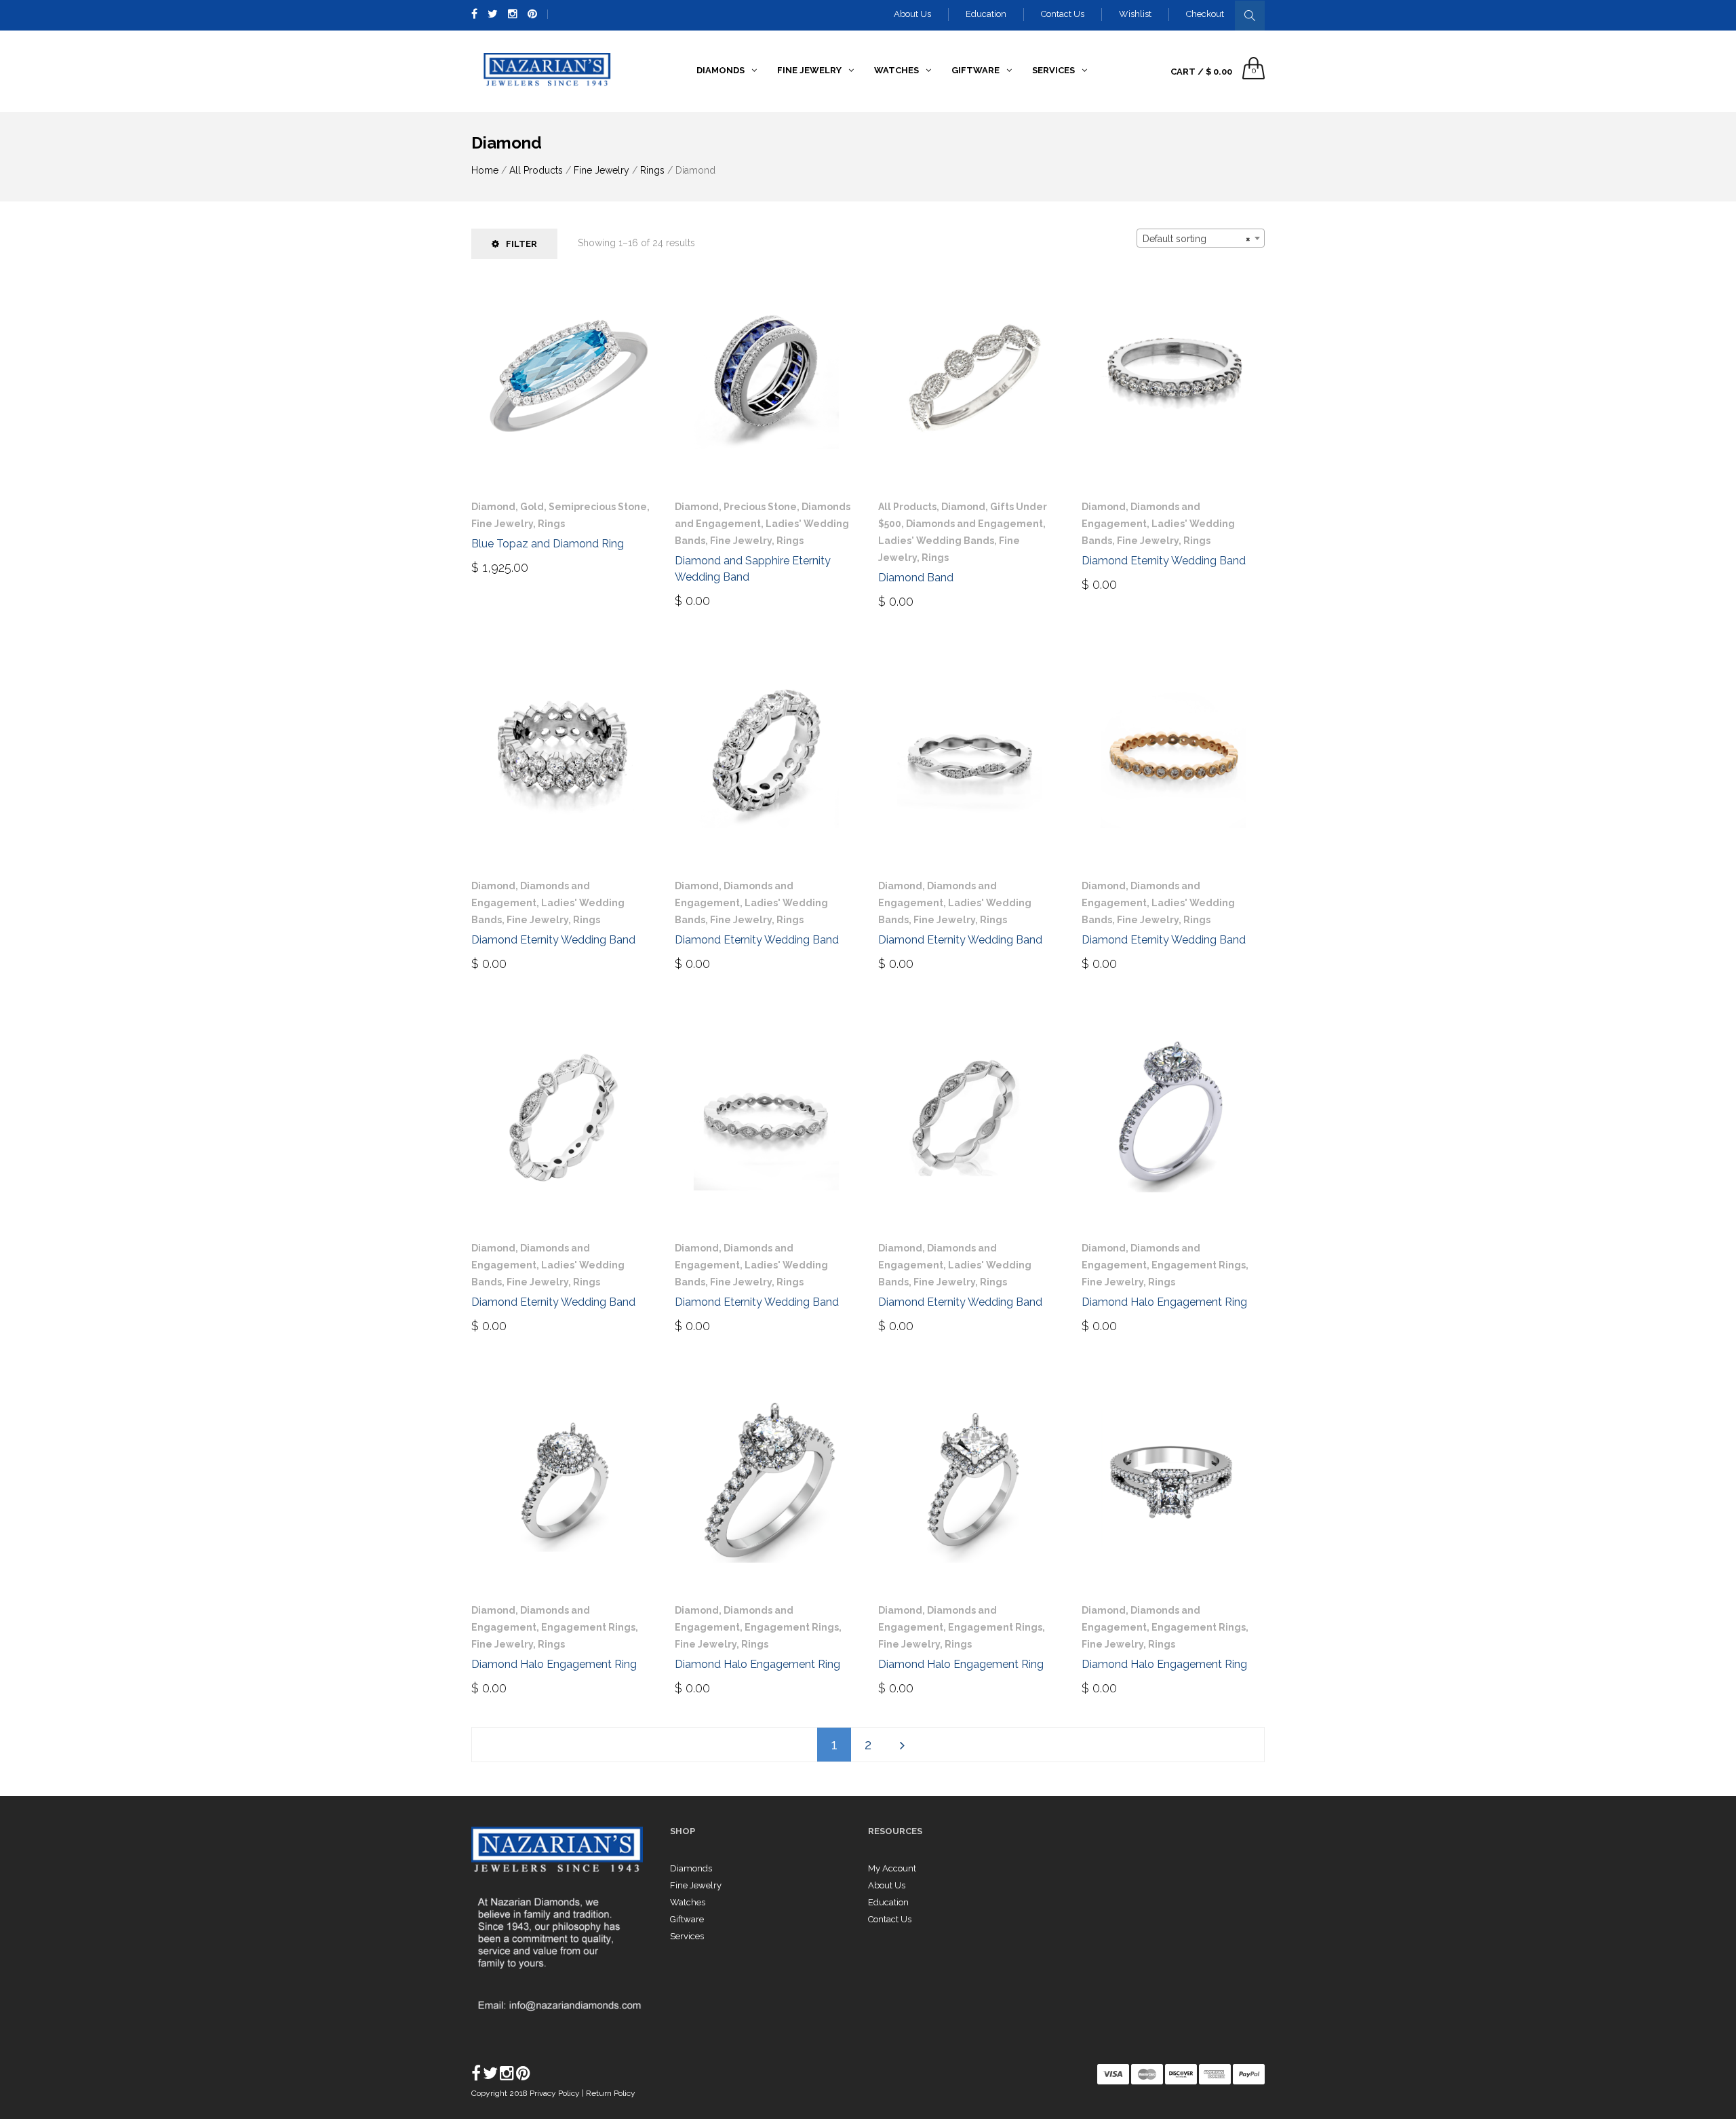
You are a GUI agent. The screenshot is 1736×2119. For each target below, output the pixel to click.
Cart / (1201, 72)
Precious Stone (760, 507)
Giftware (687, 1919)
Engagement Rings (1199, 1265)
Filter (521, 244)
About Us (912, 14)
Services (687, 1936)
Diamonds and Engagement (974, 524)
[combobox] (1201, 238)
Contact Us (1063, 14)
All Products (536, 170)
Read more (713, 600)
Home (485, 170)
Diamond (493, 507)
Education (986, 14)
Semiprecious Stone (598, 507)
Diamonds (691, 1868)
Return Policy (611, 2093)
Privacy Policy (556, 2093)
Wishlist (1135, 14)
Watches (688, 1902)
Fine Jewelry (601, 170)
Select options (1133, 583)
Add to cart (514, 566)
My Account (892, 1868)
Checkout (1205, 14)
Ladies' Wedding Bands (936, 541)
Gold (532, 507)
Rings (652, 170)
